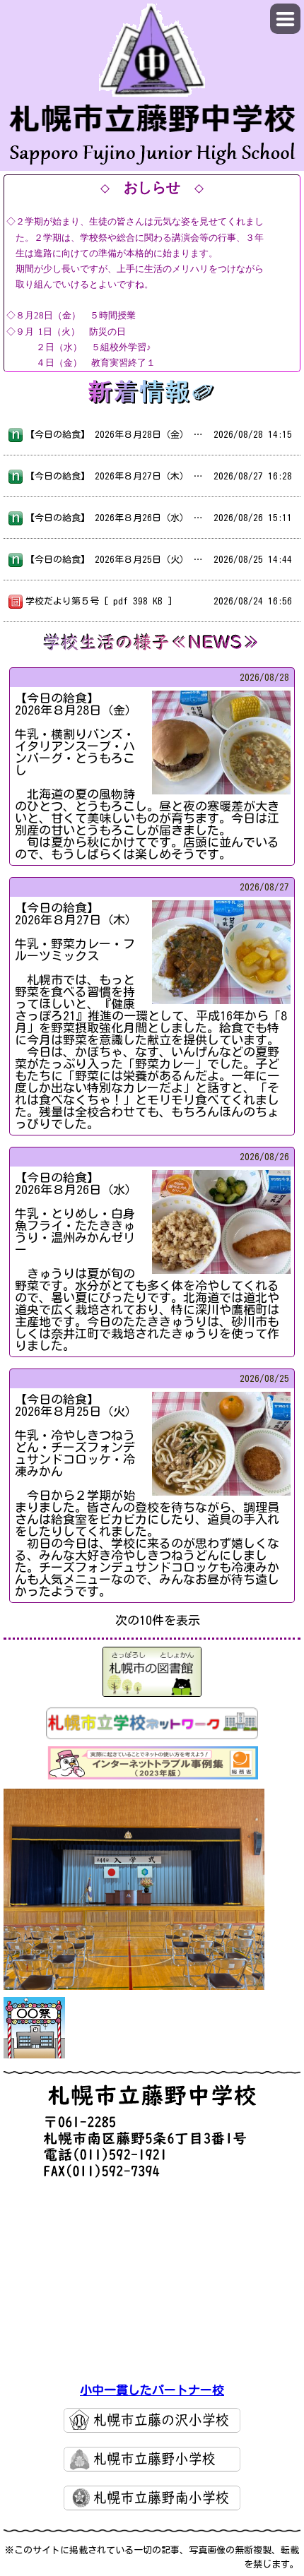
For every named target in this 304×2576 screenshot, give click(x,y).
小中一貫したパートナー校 (152, 2390)
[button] (285, 19)
